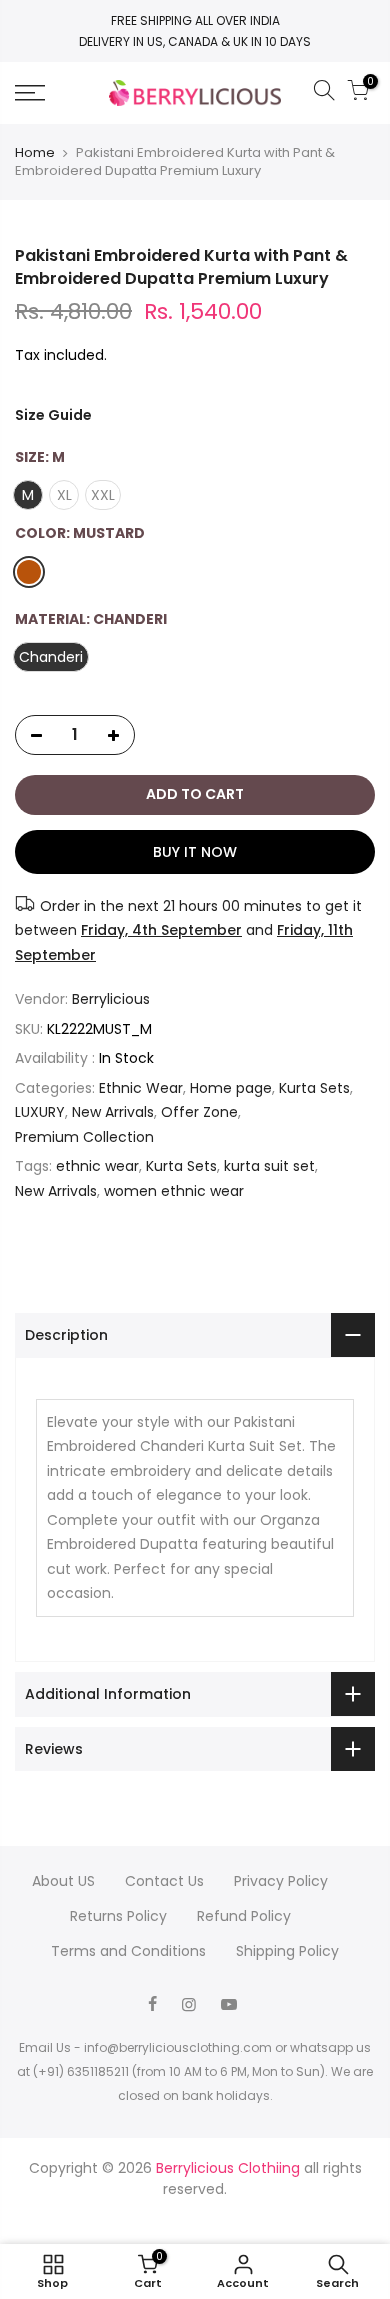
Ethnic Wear (141, 1088)
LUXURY (40, 1112)
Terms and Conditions (128, 1951)
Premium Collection (84, 1137)
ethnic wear (97, 1166)
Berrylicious (111, 999)
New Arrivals (113, 1112)
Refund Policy (244, 1916)
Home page (231, 1088)
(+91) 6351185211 (81, 2071)
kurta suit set (269, 1166)
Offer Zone (199, 1112)
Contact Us (164, 1881)
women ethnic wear (174, 1191)
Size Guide (53, 415)
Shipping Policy (287, 1951)
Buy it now (195, 852)
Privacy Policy (281, 1881)
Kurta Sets (314, 1088)
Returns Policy (118, 1916)
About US (63, 1881)
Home (35, 153)
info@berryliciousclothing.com (178, 2047)
